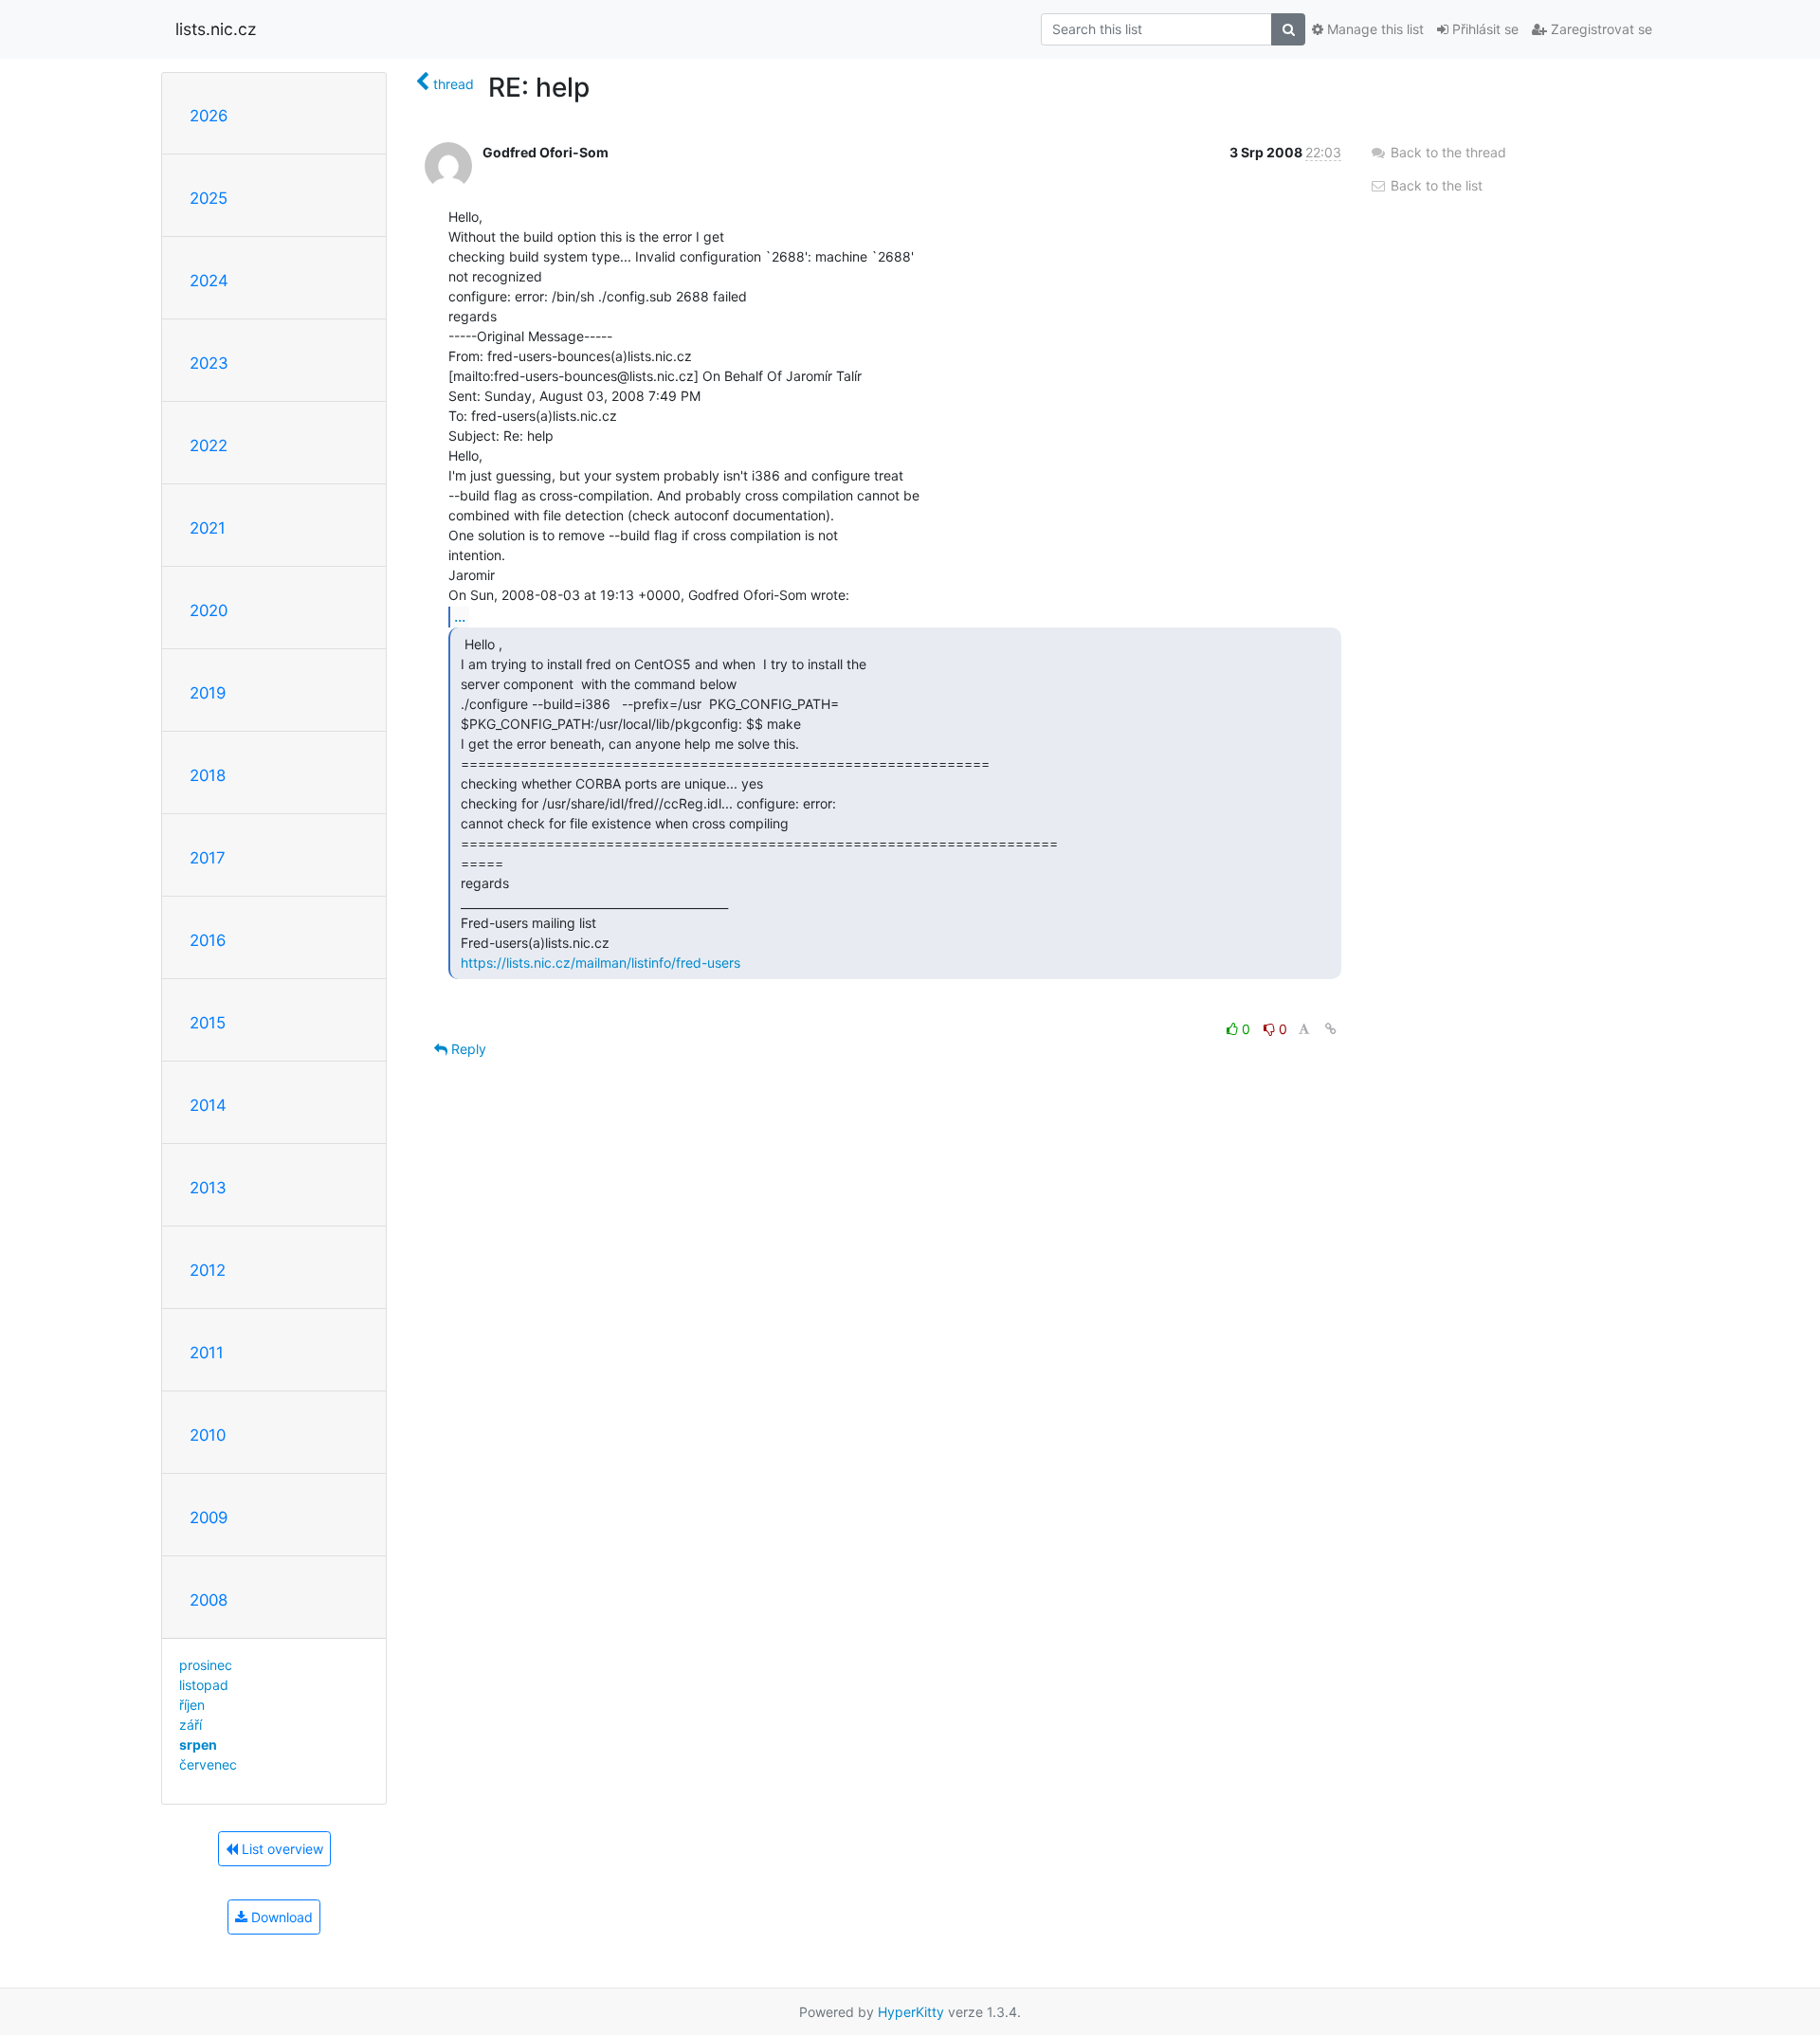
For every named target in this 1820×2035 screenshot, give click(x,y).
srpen (198, 1744)
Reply (467, 1049)
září (191, 1725)
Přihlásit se (1483, 29)
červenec (208, 1764)
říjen (192, 1705)
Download (280, 1917)
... (460, 616)
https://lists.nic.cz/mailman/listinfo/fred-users (601, 963)
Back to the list (1435, 185)
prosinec (206, 1665)
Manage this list (1374, 29)
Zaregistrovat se (1600, 29)
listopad (204, 1685)
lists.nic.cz (216, 29)
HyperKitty (911, 2012)
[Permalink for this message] (1331, 1029)
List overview (281, 1849)
